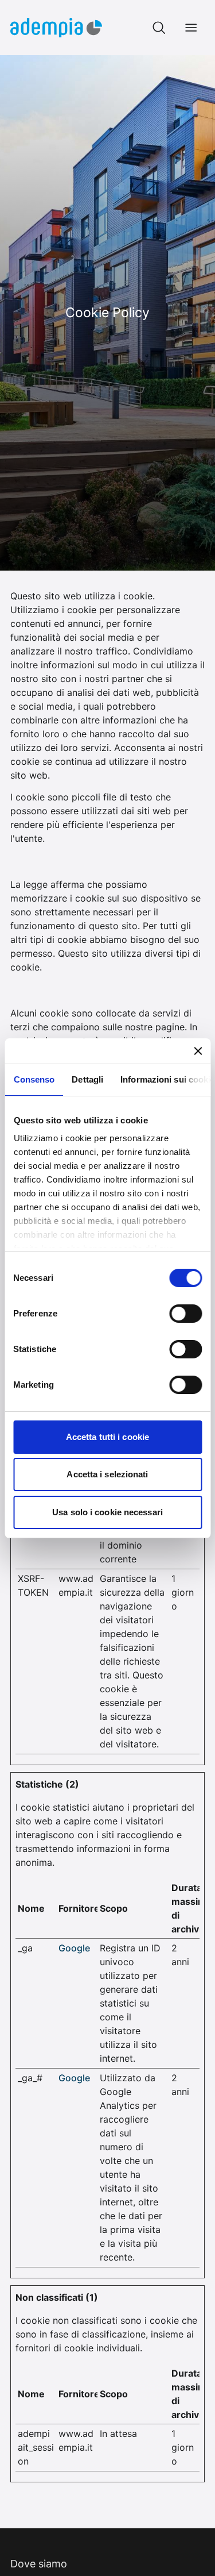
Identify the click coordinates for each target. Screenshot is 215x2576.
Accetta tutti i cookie (107, 1437)
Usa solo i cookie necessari (107, 1512)
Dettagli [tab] (87, 1079)
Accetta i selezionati (107, 1474)
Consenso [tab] (34, 1079)
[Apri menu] (191, 28)
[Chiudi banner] (198, 1051)
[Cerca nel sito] (159, 28)
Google (74, 1948)
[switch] (185, 1314)
